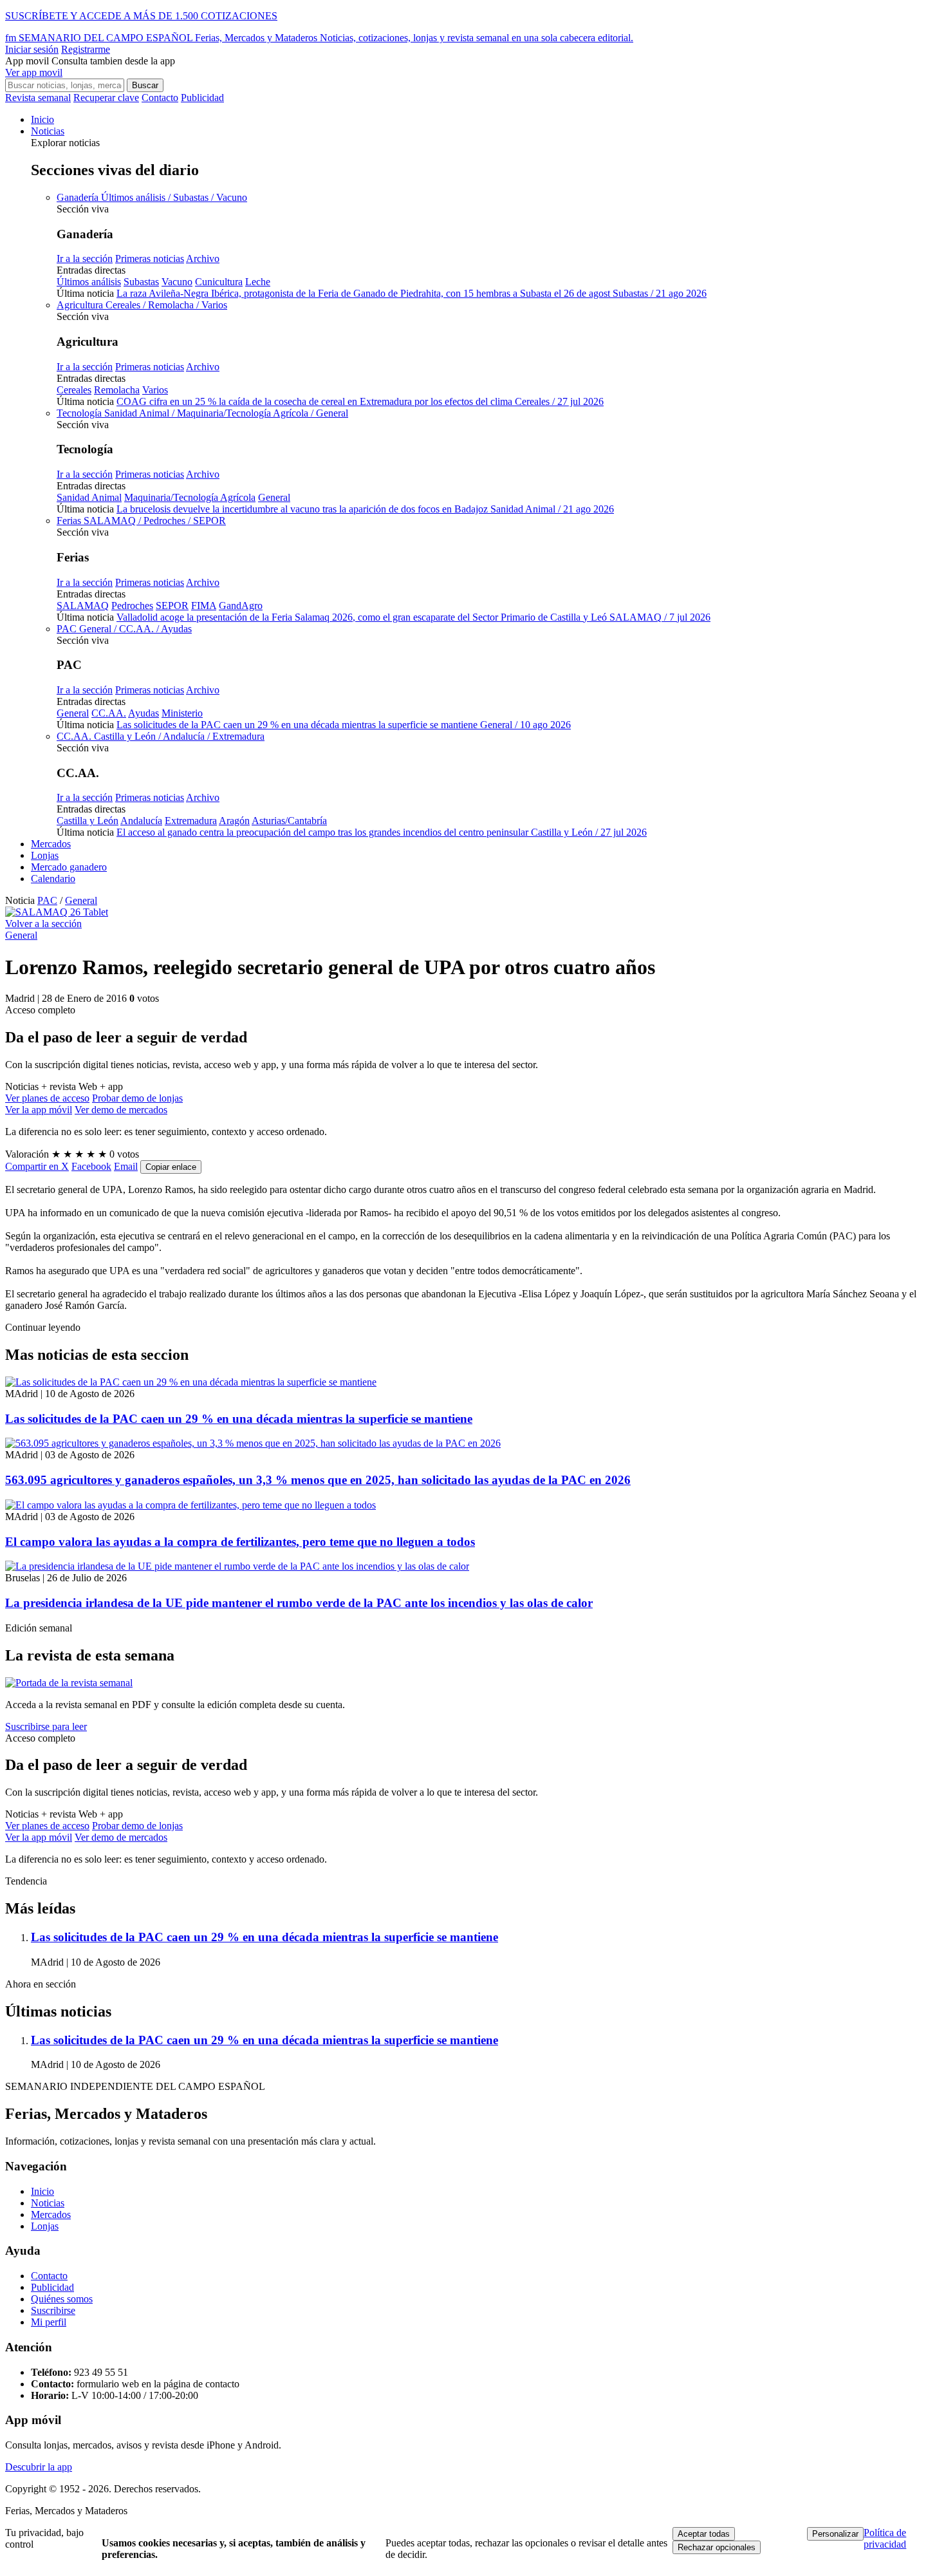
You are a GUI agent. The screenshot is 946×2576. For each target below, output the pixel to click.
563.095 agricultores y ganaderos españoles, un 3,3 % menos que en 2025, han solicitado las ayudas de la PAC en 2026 (318, 1480)
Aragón (234, 821)
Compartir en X (37, 1166)
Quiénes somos (62, 2299)
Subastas (141, 282)
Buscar (145, 85)
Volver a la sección (43, 924)
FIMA (204, 606)
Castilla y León (88, 821)
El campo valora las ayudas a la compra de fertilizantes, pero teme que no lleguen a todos (240, 1542)
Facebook (91, 1166)
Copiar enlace (171, 1167)
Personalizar (835, 2534)
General (274, 497)
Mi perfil (49, 2322)
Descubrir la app (39, 2467)
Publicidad (202, 98)
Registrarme (86, 49)
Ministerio (182, 713)
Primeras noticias (150, 259)
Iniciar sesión (32, 49)
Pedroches (132, 606)
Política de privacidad (885, 2538)
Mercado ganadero (69, 867)
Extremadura (191, 821)
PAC (47, 900)
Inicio (42, 119)
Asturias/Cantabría (289, 821)
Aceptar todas (704, 2534)
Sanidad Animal (89, 497)
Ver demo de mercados (121, 1110)
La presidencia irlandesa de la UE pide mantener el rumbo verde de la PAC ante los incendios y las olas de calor (299, 1603)
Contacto (160, 98)
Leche (258, 282)
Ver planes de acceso (47, 1098)
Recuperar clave (106, 98)
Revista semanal (38, 98)
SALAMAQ (83, 606)
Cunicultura (219, 282)
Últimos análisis (89, 282)
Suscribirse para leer (46, 1726)
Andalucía (141, 821)
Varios (155, 390)
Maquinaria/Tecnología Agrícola (190, 497)
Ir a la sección (85, 259)
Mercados (51, 844)
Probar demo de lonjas (137, 1098)
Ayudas (144, 713)
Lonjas (45, 855)
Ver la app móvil (39, 1110)
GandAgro (241, 606)
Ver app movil (34, 72)
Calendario (53, 879)
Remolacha (117, 390)
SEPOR (172, 606)
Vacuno (177, 282)
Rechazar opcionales (717, 2547)
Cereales (74, 390)
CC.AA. (109, 713)
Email (126, 1166)
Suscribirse (53, 2310)
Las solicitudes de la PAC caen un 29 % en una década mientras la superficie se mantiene (239, 1419)
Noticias (48, 131)
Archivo (203, 259)
